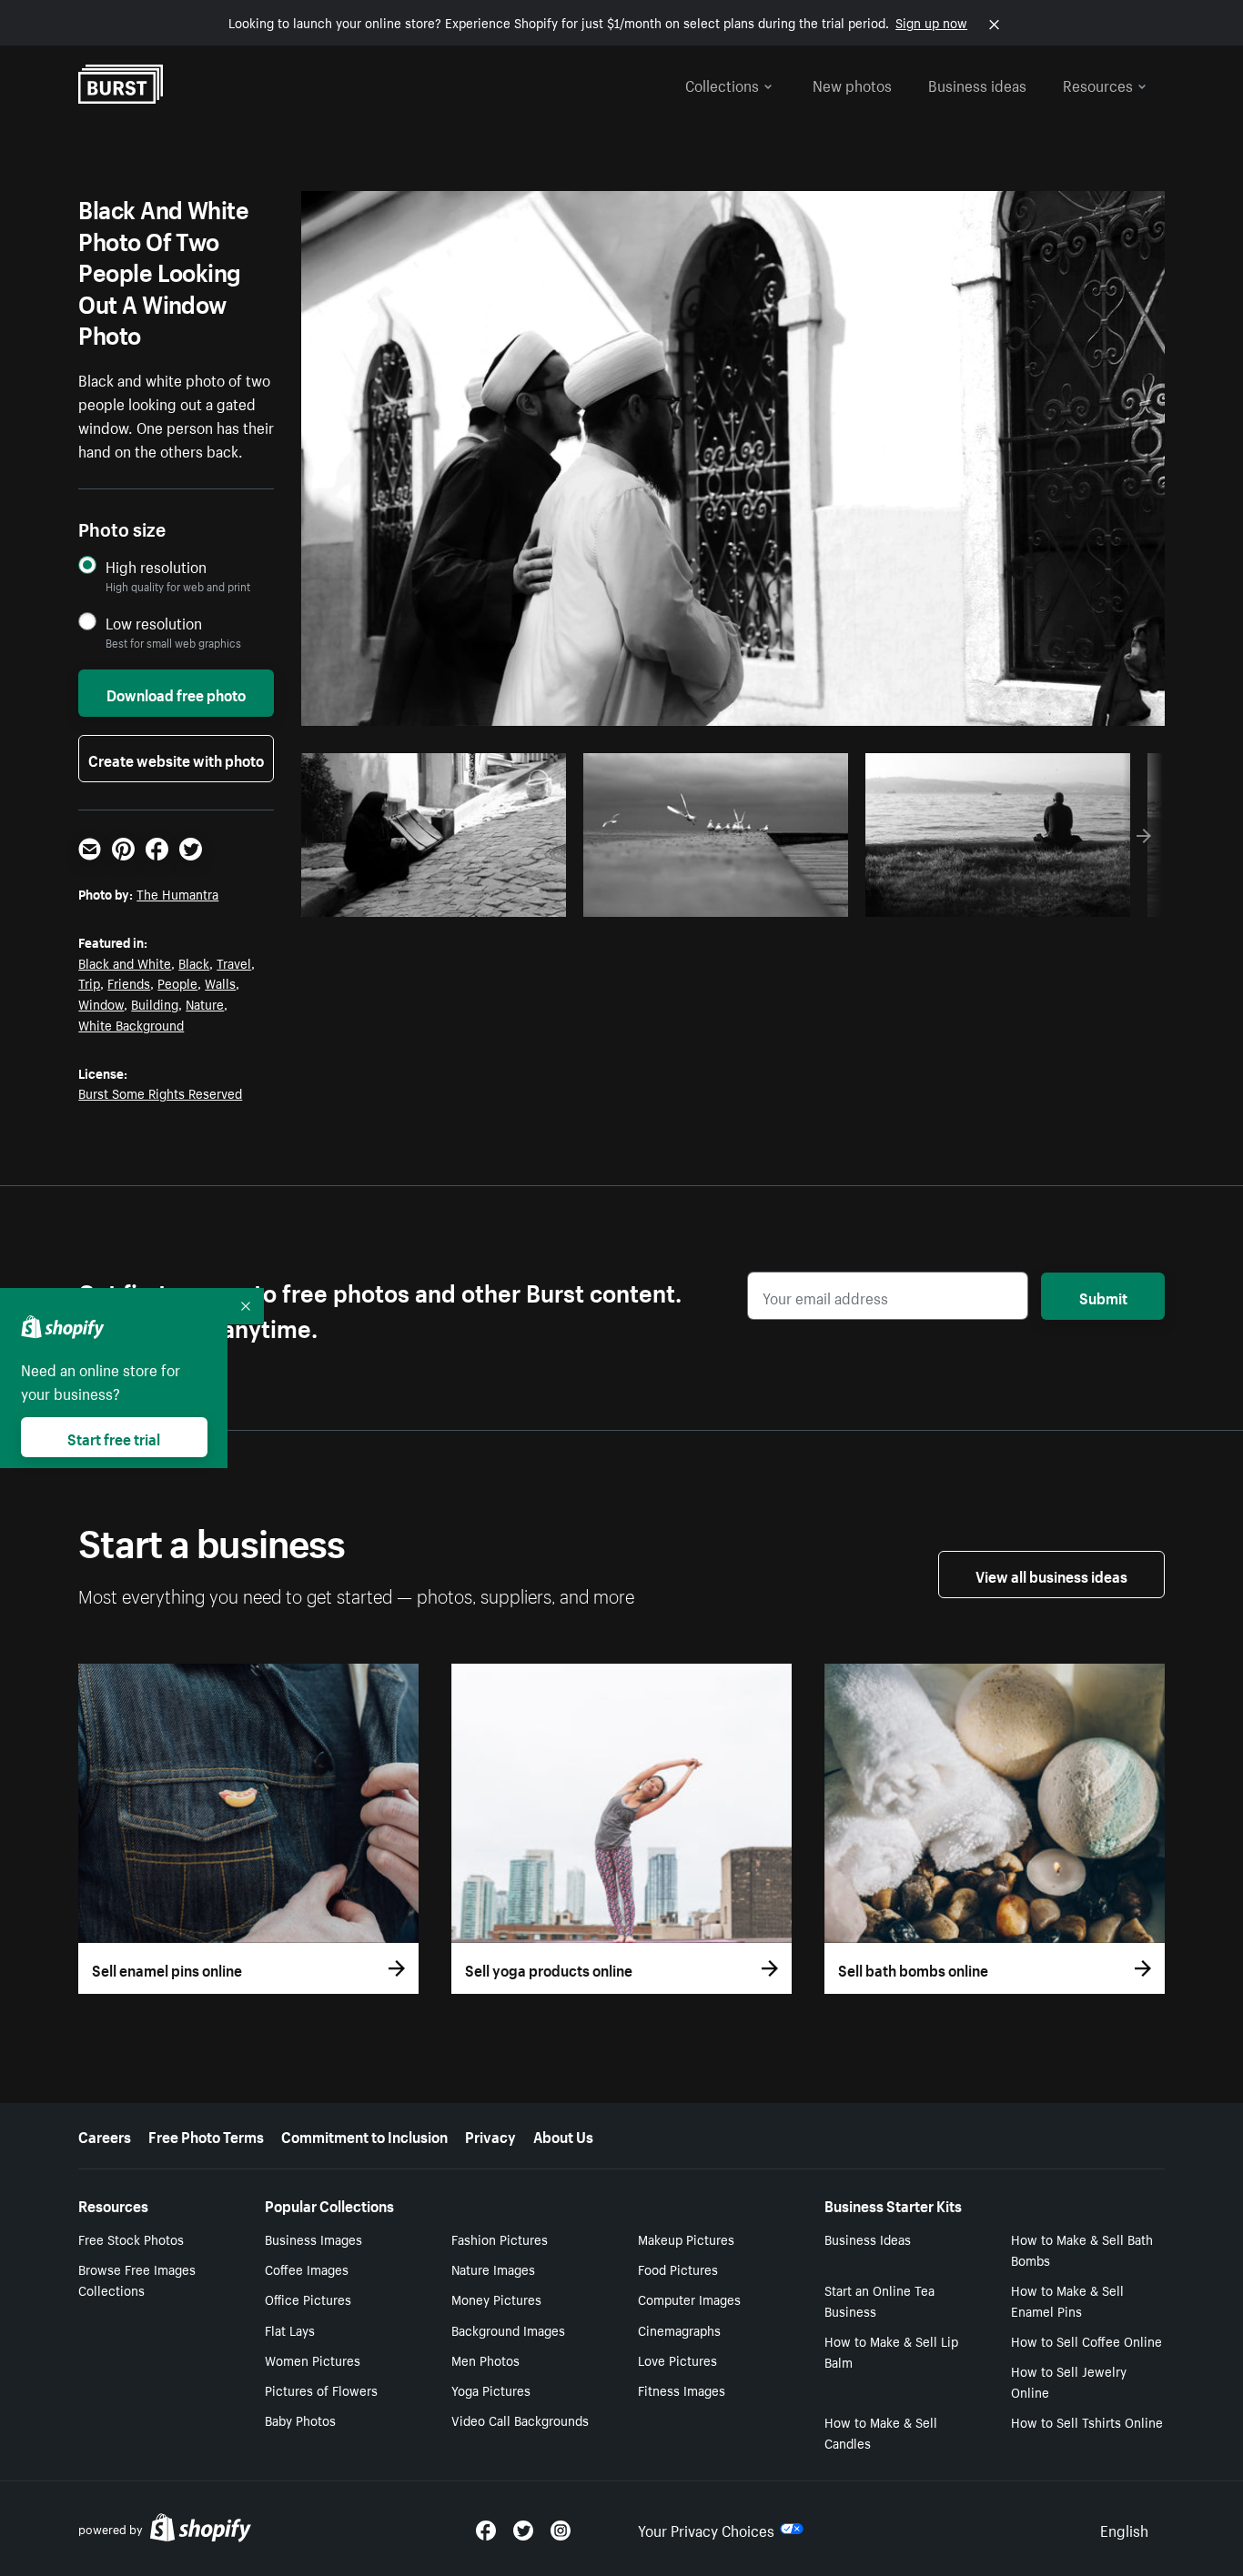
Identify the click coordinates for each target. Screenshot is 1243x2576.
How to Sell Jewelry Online (1069, 2381)
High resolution (156, 566)
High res (440, 898)
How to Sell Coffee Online (1086, 2340)
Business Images (313, 2239)
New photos (852, 84)
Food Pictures (678, 2269)
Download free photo (176, 693)
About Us (563, 2135)
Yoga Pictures (491, 2390)
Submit (1103, 1296)
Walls (220, 982)
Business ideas (977, 84)
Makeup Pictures (686, 2239)
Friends (129, 982)
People (177, 982)
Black (194, 962)
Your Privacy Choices (706, 2529)
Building (155, 1003)
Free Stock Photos (131, 2239)
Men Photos (485, 2360)
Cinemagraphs (679, 2329)
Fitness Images (682, 2390)
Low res (510, 898)
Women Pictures (313, 2360)
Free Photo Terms (206, 2135)
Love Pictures (677, 2360)
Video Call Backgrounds (520, 2420)
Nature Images (493, 2269)
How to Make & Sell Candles (881, 2432)
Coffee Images (307, 2269)
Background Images (508, 2329)
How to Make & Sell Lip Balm (891, 2351)
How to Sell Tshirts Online (1087, 2421)
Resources (1098, 84)
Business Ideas (868, 2239)
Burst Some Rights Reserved (160, 1092)
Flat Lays (290, 2329)
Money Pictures (496, 2299)
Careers (105, 2135)
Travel (234, 962)
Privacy (490, 2135)
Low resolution (154, 623)
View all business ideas (1051, 1575)
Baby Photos (300, 2420)
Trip (89, 982)
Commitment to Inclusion (364, 2135)
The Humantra (177, 893)
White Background (131, 1024)
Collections (722, 84)
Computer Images (689, 2299)
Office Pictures (308, 2299)
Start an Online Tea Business (879, 2300)
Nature (205, 1003)
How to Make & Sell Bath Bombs (1082, 2249)
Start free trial (114, 1437)
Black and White (125, 962)
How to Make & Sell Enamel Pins (1067, 2300)
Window (101, 1003)
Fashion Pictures (500, 2239)
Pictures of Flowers (321, 2390)
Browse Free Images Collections (137, 2279)
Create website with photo (176, 759)
